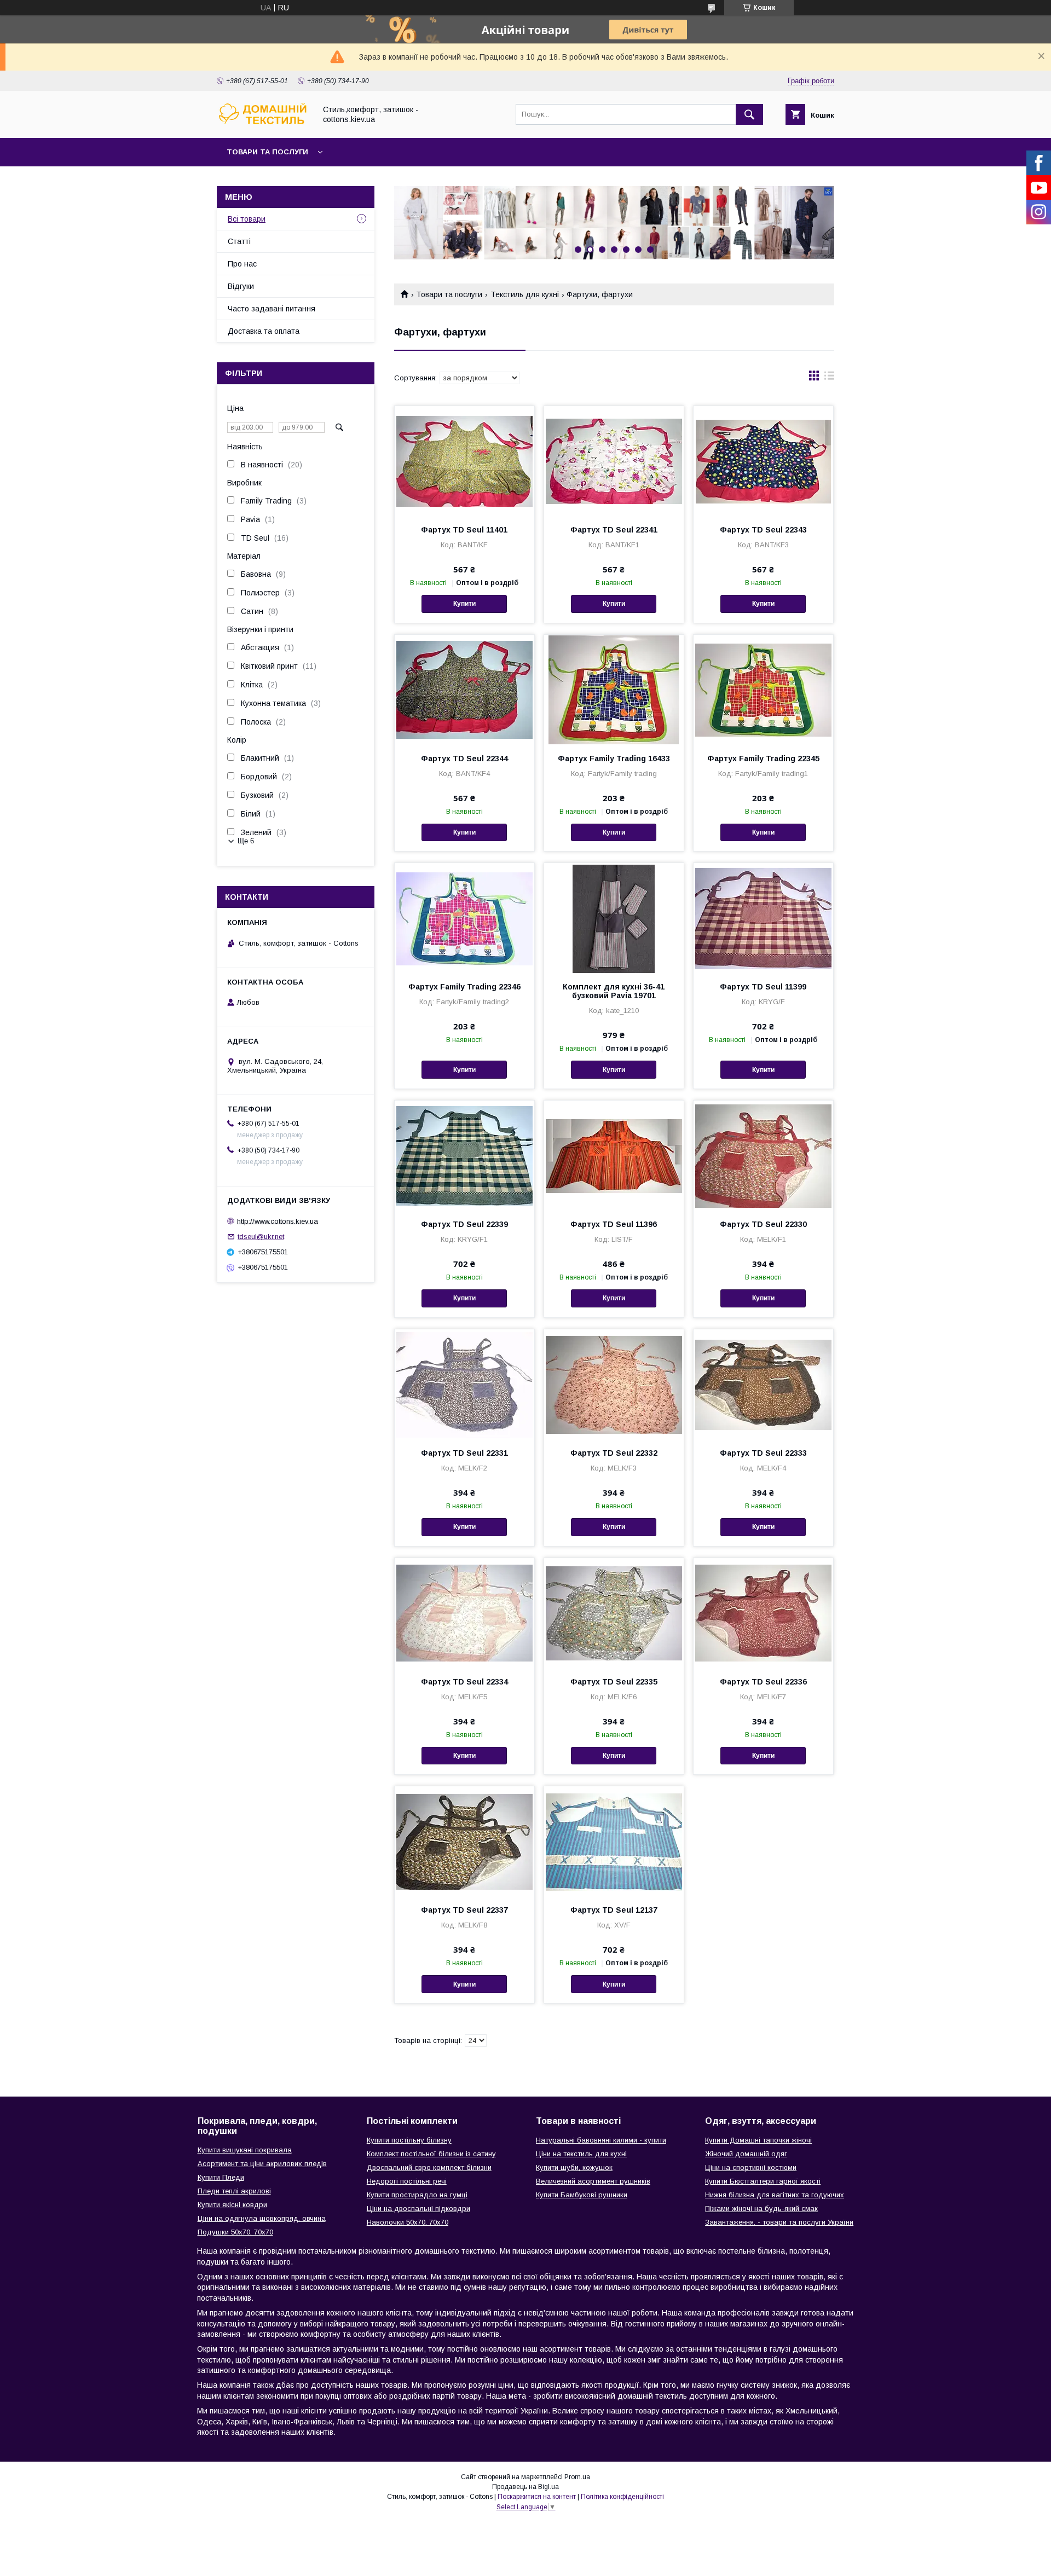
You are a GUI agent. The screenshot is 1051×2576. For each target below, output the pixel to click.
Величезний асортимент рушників (593, 2181)
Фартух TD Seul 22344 (464, 759)
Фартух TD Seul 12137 (614, 1910)
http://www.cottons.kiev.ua (278, 1221)
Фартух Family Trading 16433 (614, 759)
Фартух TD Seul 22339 (464, 1224)
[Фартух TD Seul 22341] (614, 461)
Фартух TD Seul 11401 (464, 530)
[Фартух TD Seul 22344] (464, 690)
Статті (239, 241)
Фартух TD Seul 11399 (763, 987)
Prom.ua (577, 2477)
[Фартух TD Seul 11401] (464, 461)
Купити (464, 604)
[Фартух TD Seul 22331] (464, 1384)
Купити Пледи (221, 2177)
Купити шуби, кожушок (574, 2167)
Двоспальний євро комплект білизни (429, 2167)
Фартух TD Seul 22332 (614, 1453)
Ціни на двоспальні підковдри (418, 2209)
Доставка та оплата (264, 331)
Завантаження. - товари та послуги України (779, 2222)
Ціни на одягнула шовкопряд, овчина (262, 2218)
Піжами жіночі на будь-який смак (761, 2209)
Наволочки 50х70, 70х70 (408, 2222)
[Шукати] (749, 114)
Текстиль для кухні (525, 294)
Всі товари (247, 219)
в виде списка (829, 378)
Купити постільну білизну (409, 2140)
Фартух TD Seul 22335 (614, 1682)
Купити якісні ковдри (232, 2205)
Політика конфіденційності (622, 2497)
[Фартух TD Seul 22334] (464, 1613)
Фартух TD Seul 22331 (464, 1453)
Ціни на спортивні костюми (751, 2167)
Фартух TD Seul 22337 (464, 1910)
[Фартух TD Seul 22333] (763, 1384)
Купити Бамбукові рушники (582, 2195)
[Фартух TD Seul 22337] (464, 1841)
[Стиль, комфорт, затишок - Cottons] (263, 124)
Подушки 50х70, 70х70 (235, 2232)
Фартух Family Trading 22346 (464, 987)
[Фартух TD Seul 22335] (614, 1613)
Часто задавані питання (272, 309)
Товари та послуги (267, 152)
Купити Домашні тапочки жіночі (758, 2140)
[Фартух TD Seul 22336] (763, 1613)
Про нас (242, 264)
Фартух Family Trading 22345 (763, 759)
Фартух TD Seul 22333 (763, 1453)
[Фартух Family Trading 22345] (763, 690)
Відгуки (241, 286)
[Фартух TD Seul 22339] (464, 1155)
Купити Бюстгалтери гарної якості (763, 2181)
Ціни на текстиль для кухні (581, 2154)
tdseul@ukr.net (261, 1237)
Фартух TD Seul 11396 (614, 1224)
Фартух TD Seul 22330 (763, 1224)
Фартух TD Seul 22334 (464, 1682)
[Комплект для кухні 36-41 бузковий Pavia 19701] (614, 918)
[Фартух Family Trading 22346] (464, 918)
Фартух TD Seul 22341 (614, 530)
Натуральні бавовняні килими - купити (601, 2140)
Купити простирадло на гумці (417, 2195)
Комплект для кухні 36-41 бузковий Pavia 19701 (614, 991)
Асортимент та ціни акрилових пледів (262, 2164)
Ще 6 (246, 841)
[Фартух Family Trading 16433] (614, 690)
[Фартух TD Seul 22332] (614, 1384)
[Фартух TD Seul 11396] (614, 1155)
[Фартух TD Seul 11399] (763, 918)
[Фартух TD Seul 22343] (763, 461)
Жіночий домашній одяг (746, 2154)
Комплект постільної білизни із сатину (431, 2154)
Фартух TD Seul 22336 (763, 1682)
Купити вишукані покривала (245, 2150)
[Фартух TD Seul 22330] (763, 1155)
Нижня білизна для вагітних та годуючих (775, 2195)
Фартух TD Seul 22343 (763, 530)
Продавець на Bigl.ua (525, 2487)
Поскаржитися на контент (537, 2497)
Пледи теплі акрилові (234, 2191)
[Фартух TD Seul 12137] (614, 1841)
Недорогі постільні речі (407, 2181)
